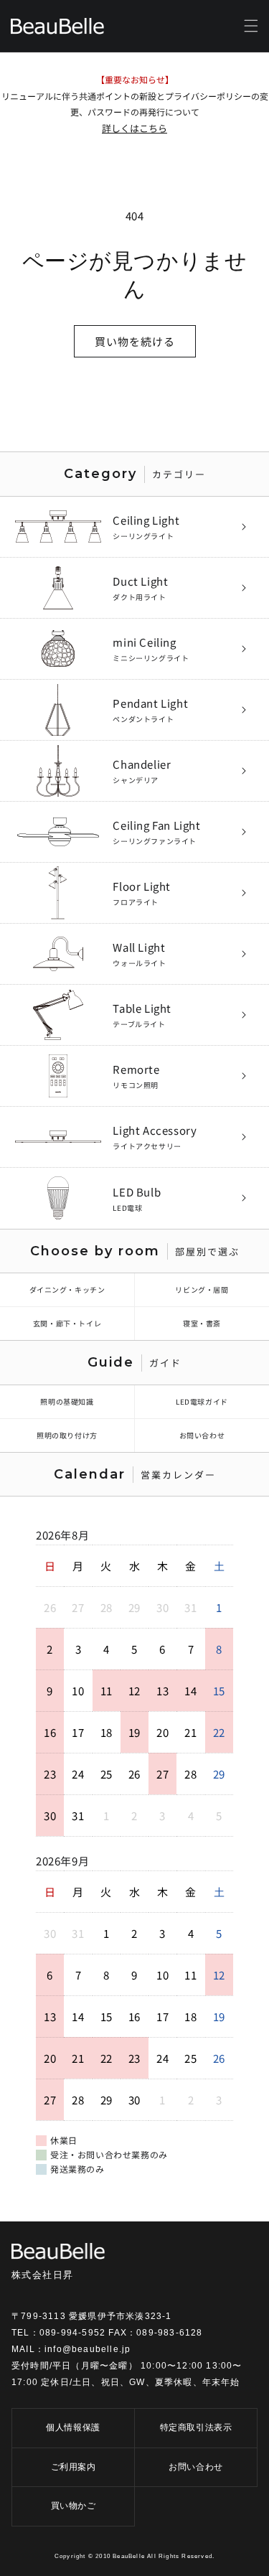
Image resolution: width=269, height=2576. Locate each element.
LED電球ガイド (202, 1401)
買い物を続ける (135, 341)
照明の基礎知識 (67, 1401)
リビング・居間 (202, 1289)
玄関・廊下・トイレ (67, 1323)
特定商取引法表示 (196, 2427)
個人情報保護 (73, 2427)
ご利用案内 (74, 2467)
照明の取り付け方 (67, 1435)
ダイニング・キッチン (67, 1289)
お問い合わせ (202, 1435)
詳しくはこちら (134, 128)
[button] (251, 26)
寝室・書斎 (202, 1323)
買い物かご (74, 2506)
